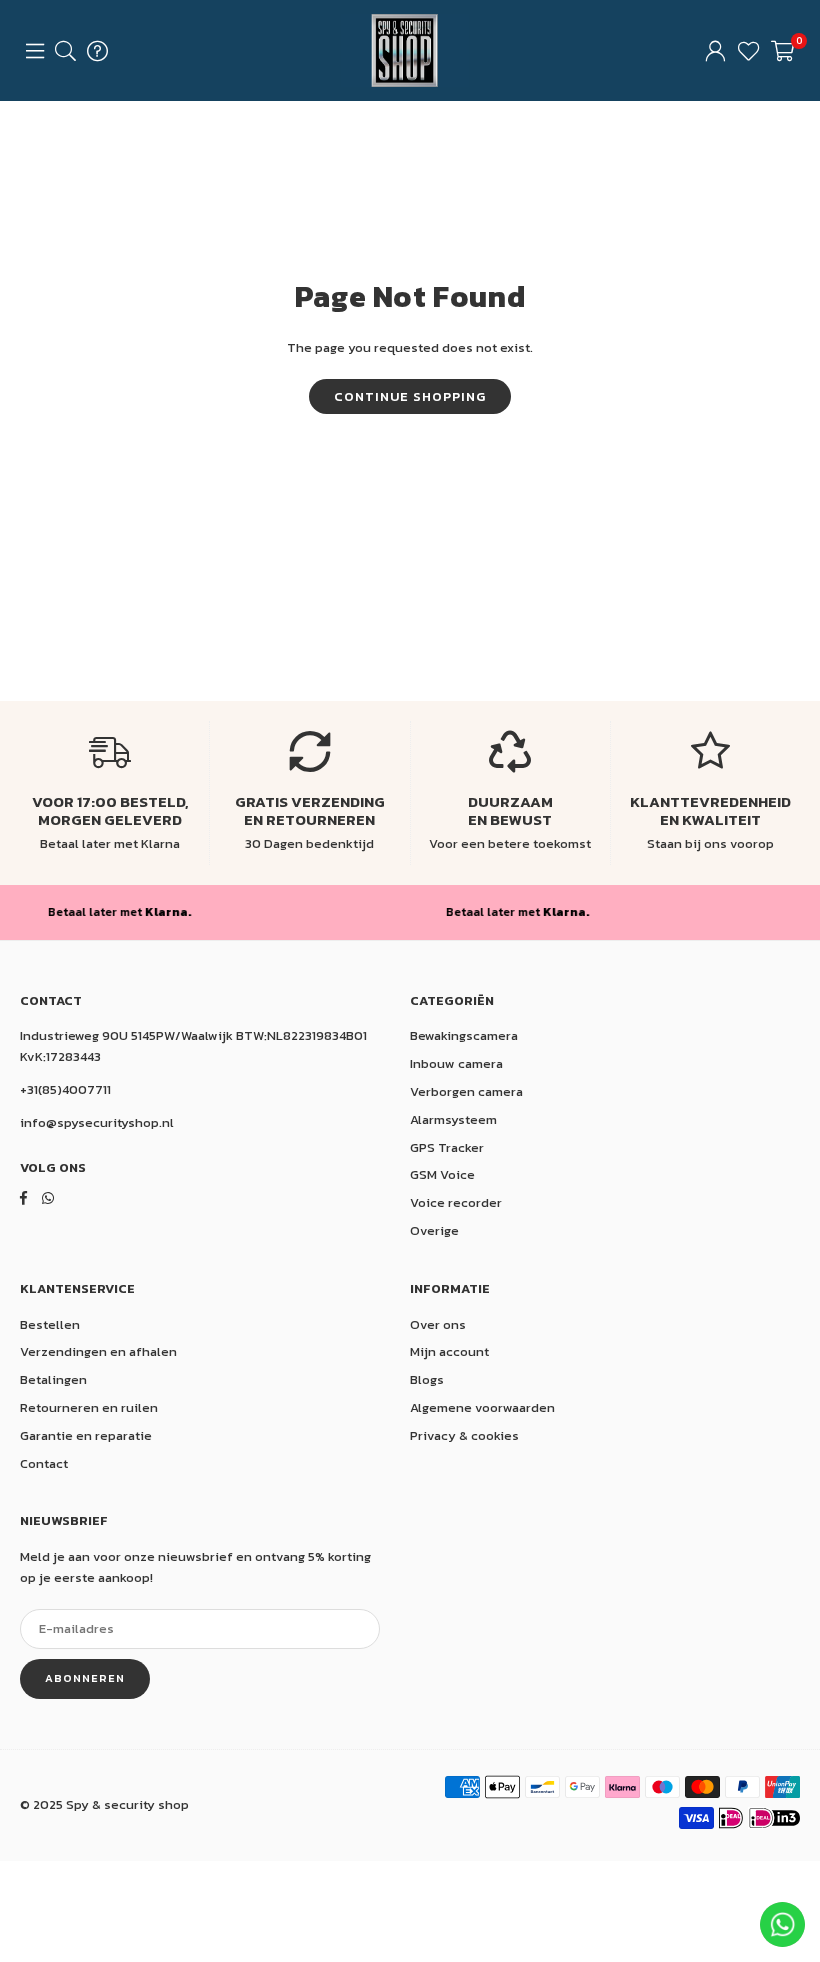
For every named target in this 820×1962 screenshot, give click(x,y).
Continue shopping (410, 396)
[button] (782, 51)
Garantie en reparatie (86, 1435)
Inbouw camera (456, 1063)
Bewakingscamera (464, 1035)
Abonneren (85, 1678)
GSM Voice (442, 1174)
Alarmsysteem (453, 1119)
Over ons (438, 1324)
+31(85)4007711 (65, 1089)
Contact (44, 1463)
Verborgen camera (466, 1091)
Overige (434, 1230)
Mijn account (449, 1351)
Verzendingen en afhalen (98, 1351)
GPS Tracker (447, 1147)
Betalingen (53, 1379)
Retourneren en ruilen (89, 1407)
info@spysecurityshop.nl (97, 1122)
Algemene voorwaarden (482, 1407)
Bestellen (50, 1324)
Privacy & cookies (464, 1435)
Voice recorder (456, 1202)
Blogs (427, 1379)
